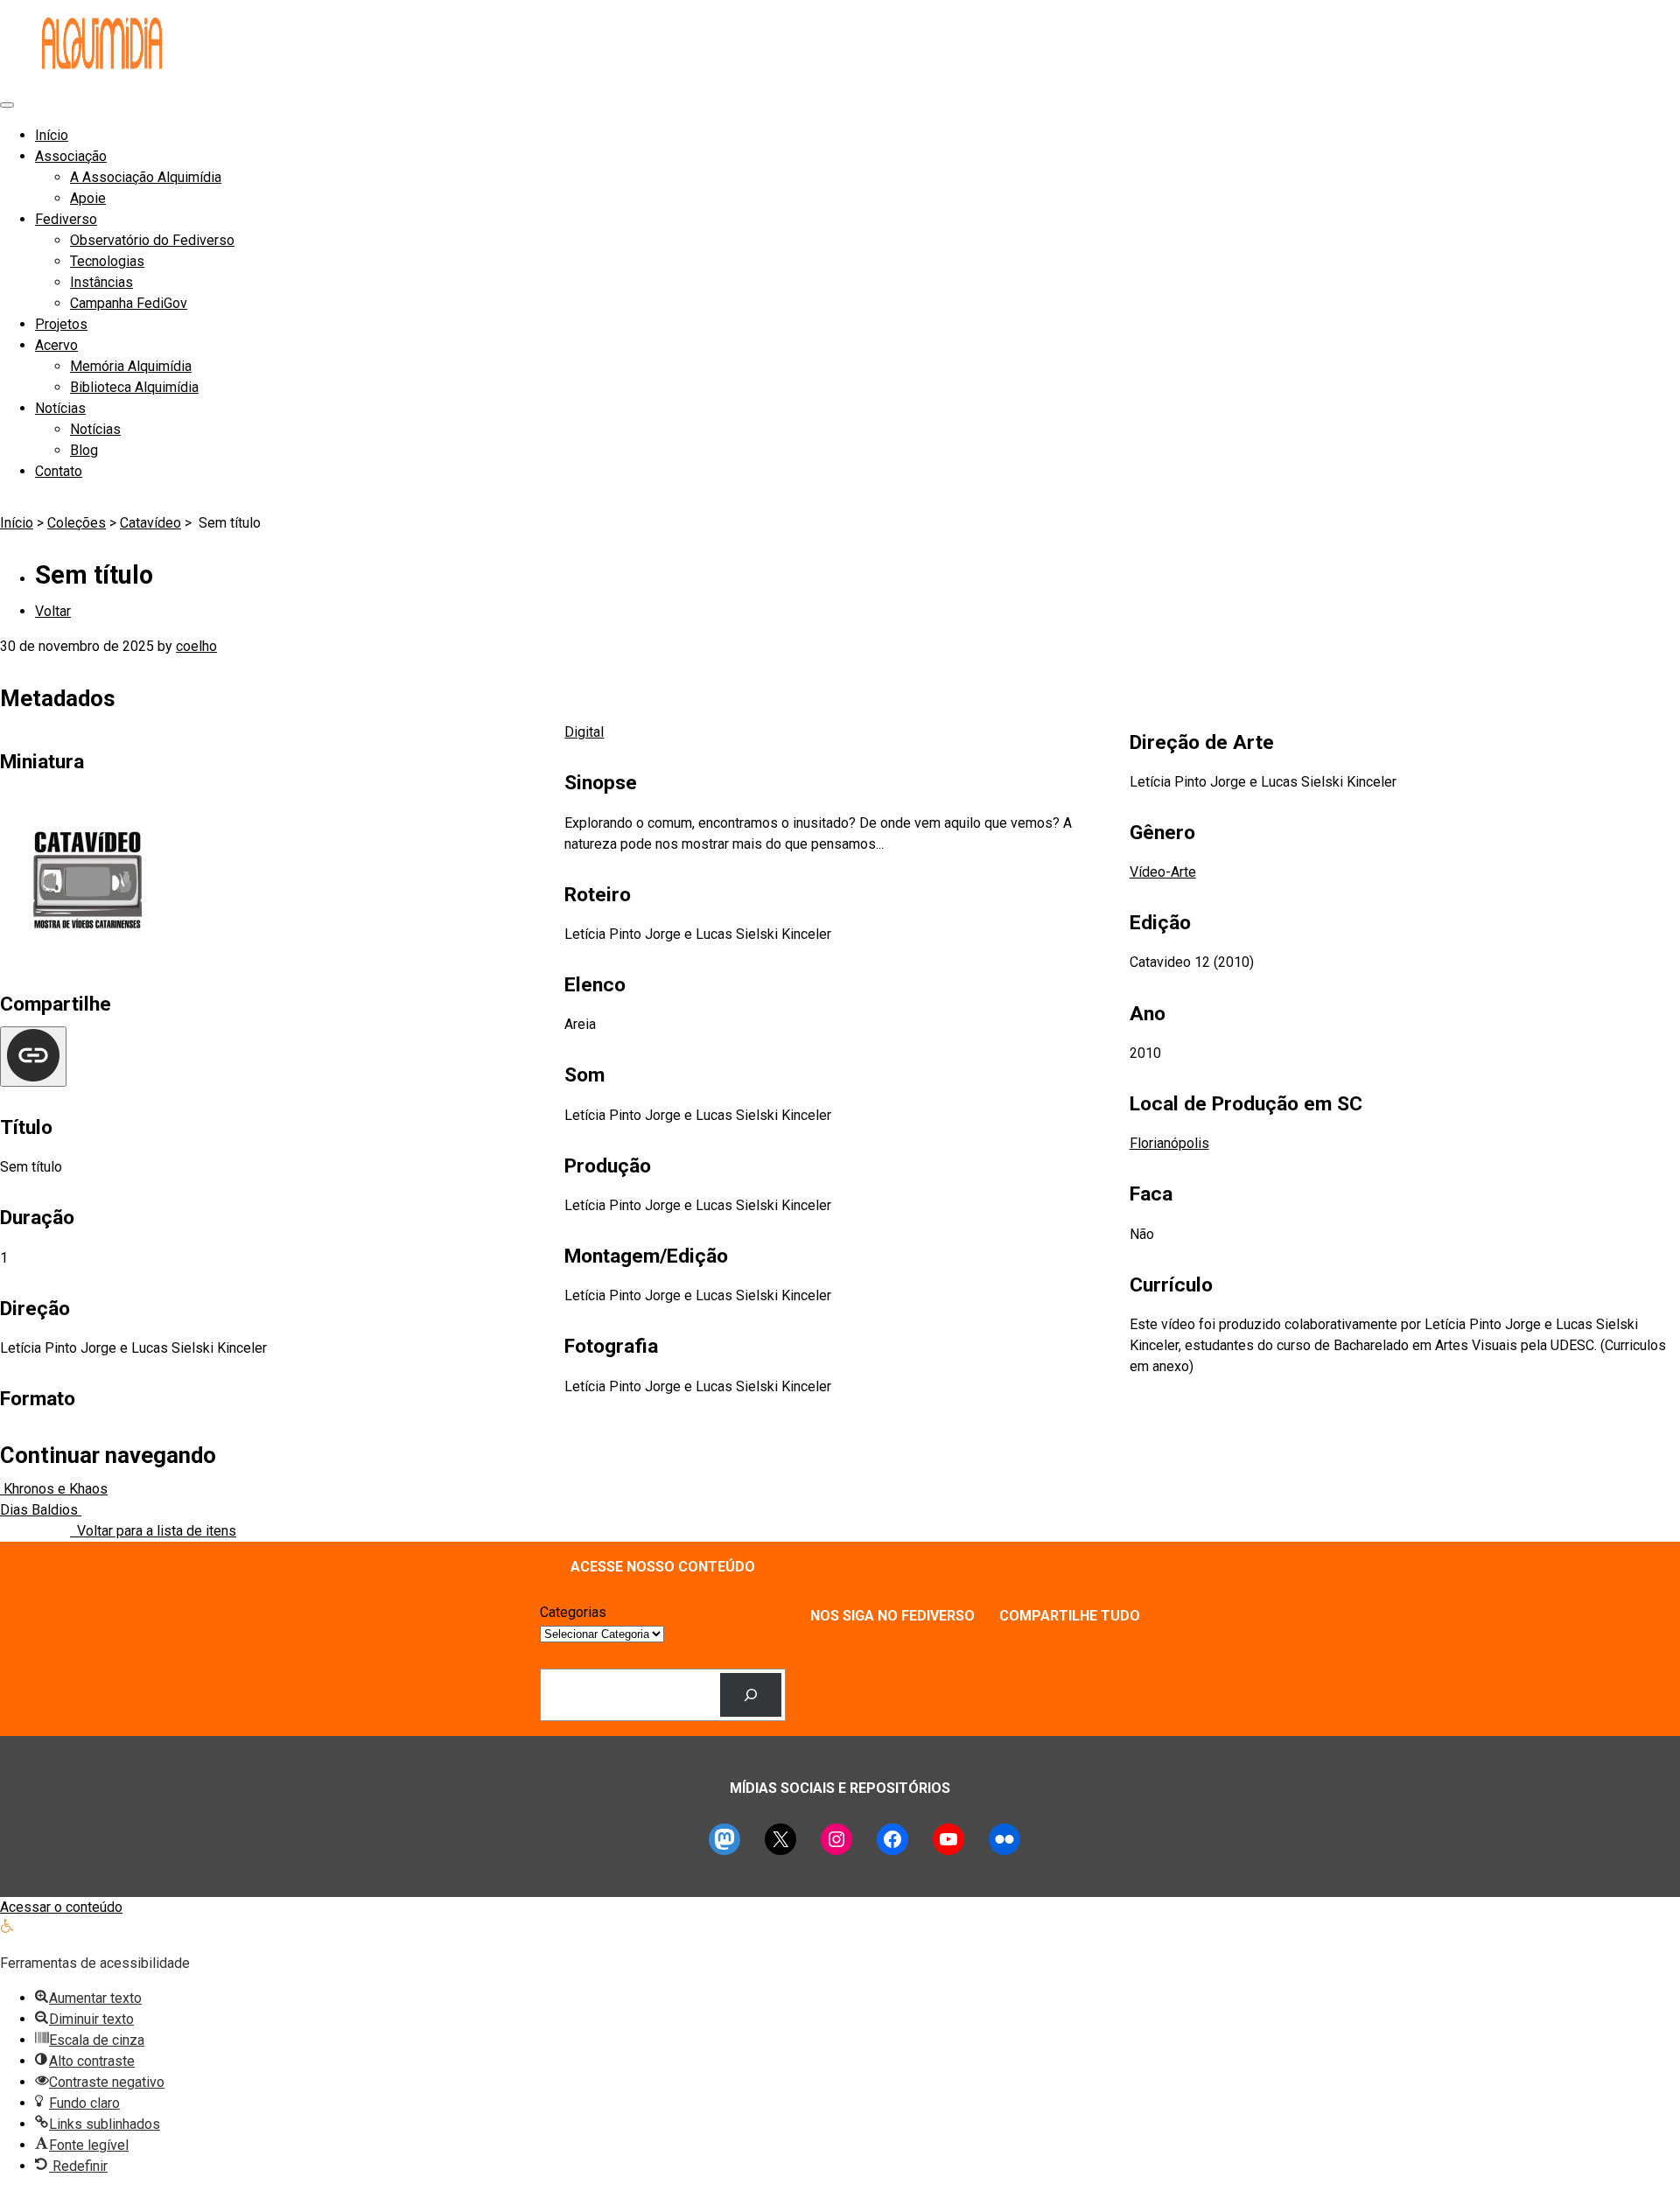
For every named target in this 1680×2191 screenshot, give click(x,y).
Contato (59, 471)
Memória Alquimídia (131, 366)
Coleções (77, 523)
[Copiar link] (33, 1057)
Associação (71, 156)
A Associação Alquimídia (146, 177)
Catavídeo (150, 523)
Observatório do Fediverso (152, 240)
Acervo (56, 345)
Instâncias (101, 282)
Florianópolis (1169, 1143)
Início (52, 135)
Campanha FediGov (129, 303)
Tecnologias (107, 261)
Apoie (88, 198)
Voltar (53, 611)
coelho (196, 646)
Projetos (61, 324)
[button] (7, 1928)
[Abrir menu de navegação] (7, 105)
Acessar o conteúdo (61, 1907)
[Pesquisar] (751, 1694)
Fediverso (66, 219)
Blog (84, 450)
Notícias (60, 408)
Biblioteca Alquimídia (134, 387)
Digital (584, 732)
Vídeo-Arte (1163, 872)
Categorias (573, 1612)
